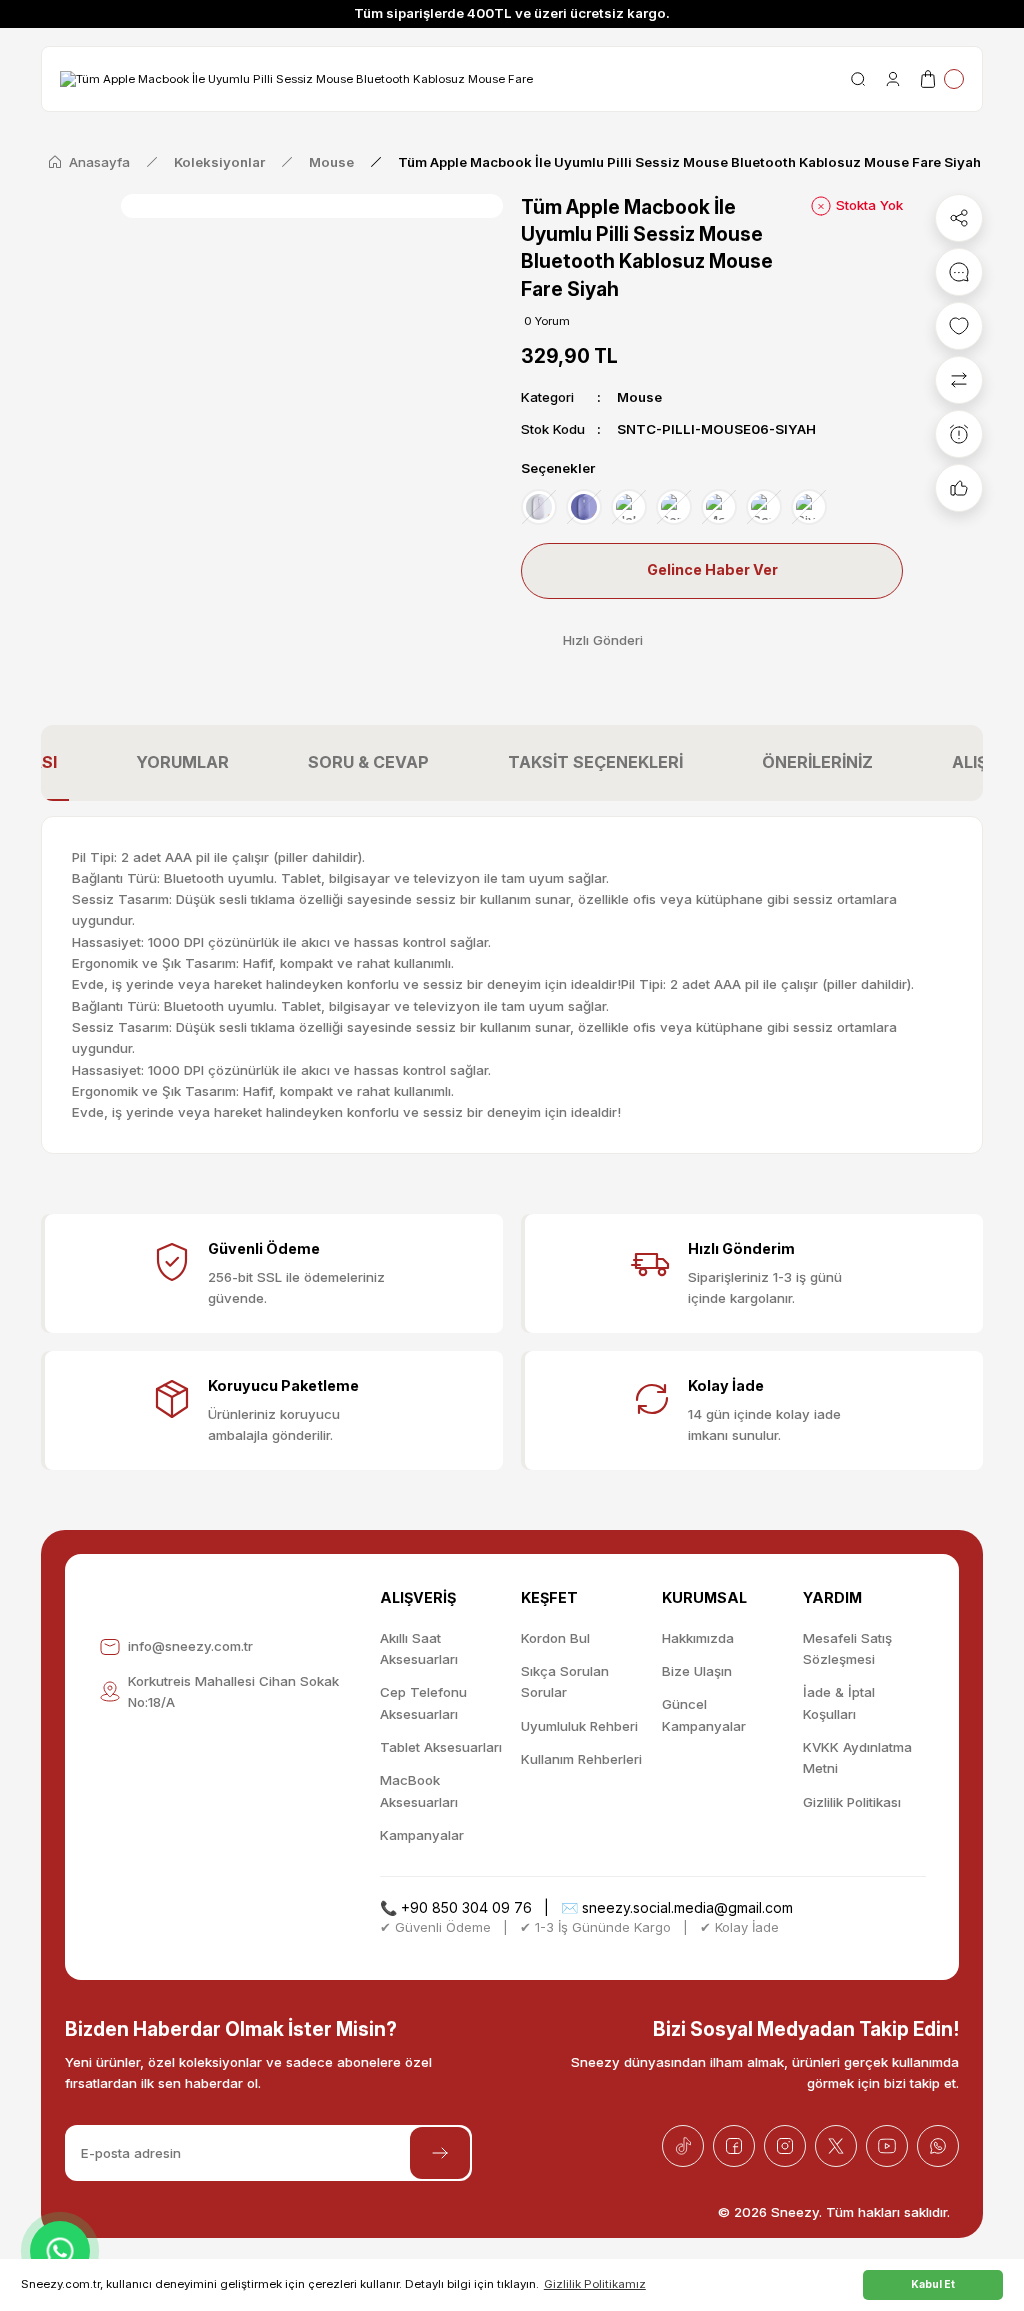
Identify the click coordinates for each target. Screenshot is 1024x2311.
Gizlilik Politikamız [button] (595, 2284)
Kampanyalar (422, 1835)
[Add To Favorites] (959, 326)
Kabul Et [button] (933, 2284)
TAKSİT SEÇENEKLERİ (595, 762)
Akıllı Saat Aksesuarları (419, 1648)
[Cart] (941, 79)
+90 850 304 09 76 (466, 1907)
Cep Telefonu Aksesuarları (423, 1702)
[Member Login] (893, 79)
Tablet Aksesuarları (441, 1747)
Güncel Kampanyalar (704, 1714)
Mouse (639, 397)
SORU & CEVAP (368, 762)
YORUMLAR (182, 762)
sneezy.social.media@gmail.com (687, 1907)
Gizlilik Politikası (852, 1802)
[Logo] (296, 78)
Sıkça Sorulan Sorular (565, 1681)
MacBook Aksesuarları (419, 1790)
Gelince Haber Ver (712, 569)
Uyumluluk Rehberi (579, 1726)
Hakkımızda (698, 1638)
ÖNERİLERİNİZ (817, 762)
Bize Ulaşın (697, 1671)
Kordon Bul (555, 1638)
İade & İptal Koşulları (839, 1702)
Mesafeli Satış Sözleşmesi (847, 1648)
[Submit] (440, 2153)
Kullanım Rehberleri (581, 1759)
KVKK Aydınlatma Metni (857, 1757)
